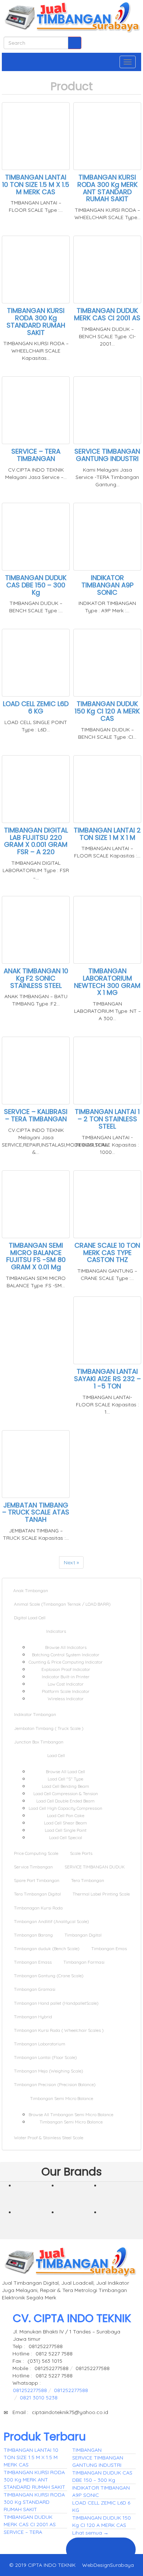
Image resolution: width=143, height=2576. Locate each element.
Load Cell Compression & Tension (66, 1793)
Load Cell (57, 1755)
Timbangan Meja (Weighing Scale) (49, 2071)
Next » (71, 1562)
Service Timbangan (33, 1867)
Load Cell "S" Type (65, 1779)
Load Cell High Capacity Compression (65, 1808)
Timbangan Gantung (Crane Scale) (49, 1976)
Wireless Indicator (66, 1699)
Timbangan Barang (33, 1935)
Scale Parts (81, 1853)
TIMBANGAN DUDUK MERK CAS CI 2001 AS (107, 314)
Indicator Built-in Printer (66, 1677)
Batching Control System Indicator (66, 1655)
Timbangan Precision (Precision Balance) (55, 2084)
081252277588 (30, 2390)
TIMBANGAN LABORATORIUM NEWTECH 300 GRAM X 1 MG (107, 982)
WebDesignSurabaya (108, 2565)
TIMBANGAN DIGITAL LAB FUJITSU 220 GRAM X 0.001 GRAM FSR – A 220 (36, 841)
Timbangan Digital (83, 1935)
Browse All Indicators (66, 1647)
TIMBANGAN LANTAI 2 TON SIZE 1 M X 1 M (107, 834)
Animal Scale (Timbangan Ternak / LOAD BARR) (62, 1604)
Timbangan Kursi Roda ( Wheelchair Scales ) (59, 2030)
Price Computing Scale (36, 1853)
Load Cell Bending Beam (65, 1786)
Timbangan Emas (109, 1948)
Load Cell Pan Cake (66, 1815)
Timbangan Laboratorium (40, 2044)
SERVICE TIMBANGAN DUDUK (95, 1867)
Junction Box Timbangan (39, 1742)
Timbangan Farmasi (84, 1962)
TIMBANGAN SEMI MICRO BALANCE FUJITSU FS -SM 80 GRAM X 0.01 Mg (36, 1256)
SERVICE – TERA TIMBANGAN (36, 455)
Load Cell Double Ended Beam (65, 1801)
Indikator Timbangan (35, 1714)
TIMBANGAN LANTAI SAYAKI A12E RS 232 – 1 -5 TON (107, 1379)
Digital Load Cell (30, 1618)
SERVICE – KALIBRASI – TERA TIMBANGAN (36, 1115)
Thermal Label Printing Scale (101, 1894)
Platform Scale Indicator (66, 1691)
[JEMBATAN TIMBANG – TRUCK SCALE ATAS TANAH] (36, 2198)
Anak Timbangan (31, 1590)
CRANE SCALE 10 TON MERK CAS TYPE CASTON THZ (107, 1253)
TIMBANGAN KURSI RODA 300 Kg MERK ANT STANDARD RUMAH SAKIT (107, 188)
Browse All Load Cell (65, 1772)
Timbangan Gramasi (35, 1989)
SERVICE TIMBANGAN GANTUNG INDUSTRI (107, 455)
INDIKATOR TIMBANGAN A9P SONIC (107, 585)
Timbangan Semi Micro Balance (62, 2098)
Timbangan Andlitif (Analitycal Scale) (52, 1921)
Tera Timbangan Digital (37, 1894)
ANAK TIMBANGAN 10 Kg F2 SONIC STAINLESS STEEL (36, 978)
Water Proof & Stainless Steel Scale (49, 2138)
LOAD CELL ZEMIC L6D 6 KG (36, 707)
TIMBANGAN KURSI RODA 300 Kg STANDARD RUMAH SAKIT (36, 321)
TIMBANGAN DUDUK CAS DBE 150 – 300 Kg (36, 585)
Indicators (57, 1631)
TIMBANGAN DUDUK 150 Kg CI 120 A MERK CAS (107, 711)
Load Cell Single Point (66, 1830)
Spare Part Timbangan (37, 1880)
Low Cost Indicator (66, 1684)
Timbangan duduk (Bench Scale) (47, 1948)
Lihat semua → (90, 2533)
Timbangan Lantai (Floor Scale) (45, 2057)
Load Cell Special (66, 1837)
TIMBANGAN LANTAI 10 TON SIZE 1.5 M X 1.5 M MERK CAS (36, 184)
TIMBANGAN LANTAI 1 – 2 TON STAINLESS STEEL (107, 1119)
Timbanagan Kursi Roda (38, 1908)
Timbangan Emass (33, 1962)
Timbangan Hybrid (33, 2017)
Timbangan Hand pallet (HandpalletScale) (56, 2003)
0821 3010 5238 (39, 2398)
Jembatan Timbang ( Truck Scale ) (49, 1728)
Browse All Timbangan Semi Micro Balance (71, 2114)
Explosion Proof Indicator (66, 1669)
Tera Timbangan (88, 1880)
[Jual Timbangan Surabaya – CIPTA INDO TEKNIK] (71, 18)
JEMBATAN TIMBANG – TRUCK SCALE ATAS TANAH (36, 1512)
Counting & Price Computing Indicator (66, 1662)
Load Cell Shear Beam (65, 1823)
